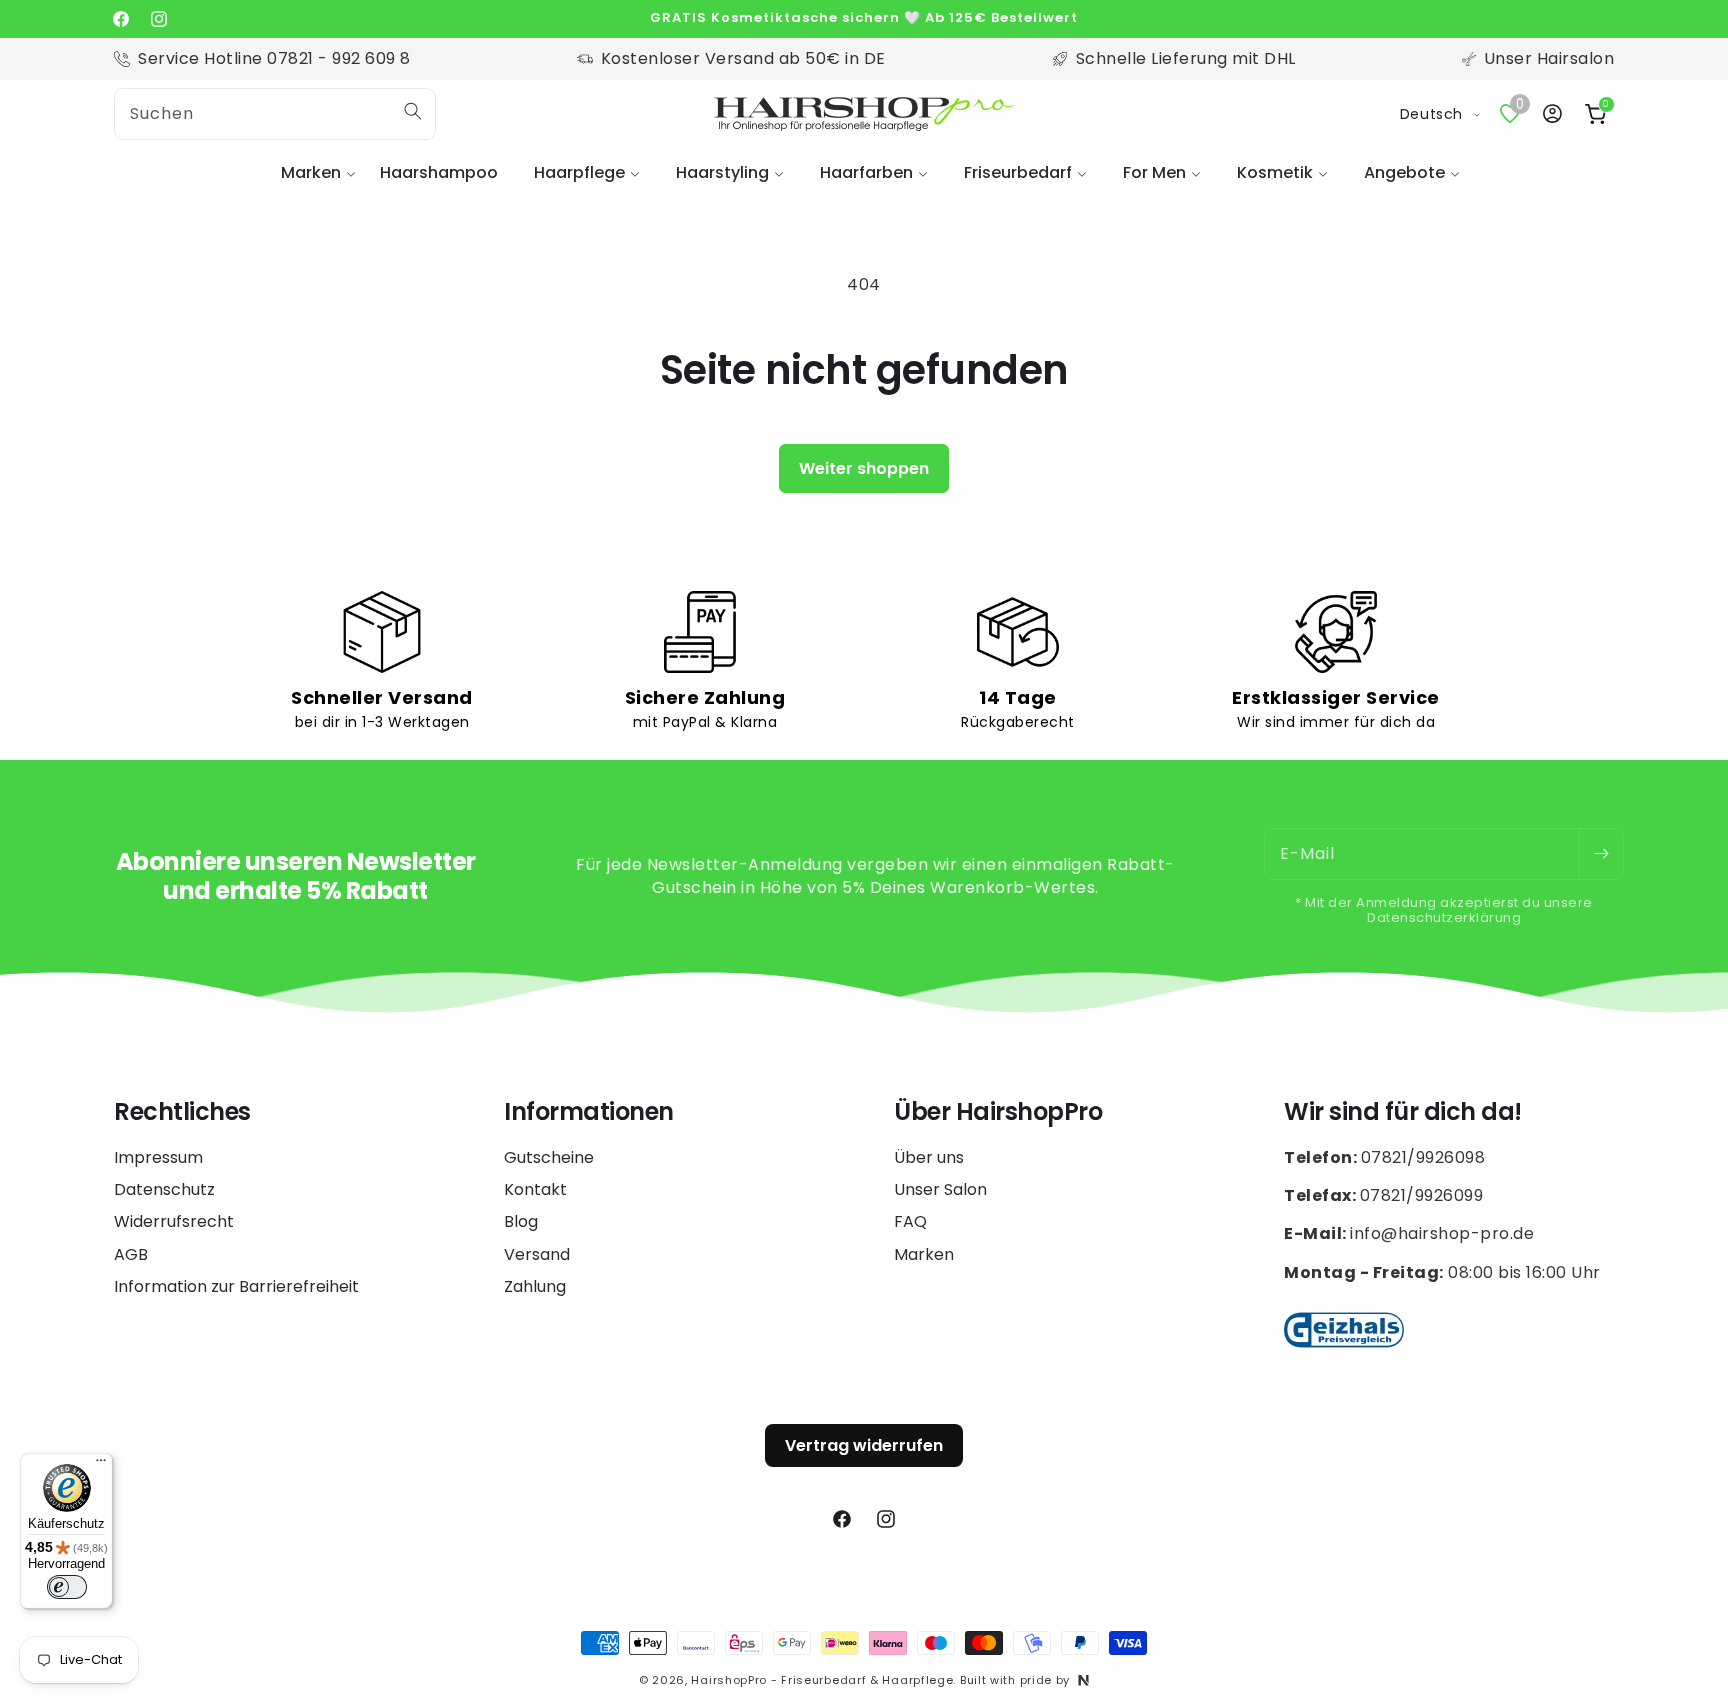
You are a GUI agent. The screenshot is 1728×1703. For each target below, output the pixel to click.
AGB (131, 1254)
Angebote (1404, 172)
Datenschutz (164, 1189)
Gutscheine (549, 1158)
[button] (312, 173)
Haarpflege (579, 172)
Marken (311, 172)
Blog (521, 1221)
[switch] (67, 1587)
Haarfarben (866, 172)
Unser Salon (940, 1189)
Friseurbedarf (1018, 172)
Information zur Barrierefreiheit (236, 1286)
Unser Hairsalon (1549, 58)
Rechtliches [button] (182, 1112)
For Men (1154, 172)
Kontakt (535, 1189)
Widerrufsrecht (174, 1221)
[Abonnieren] (1601, 854)
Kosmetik (1275, 172)
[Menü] (101, 1465)
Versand (537, 1254)
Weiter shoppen (864, 468)
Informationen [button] (589, 1112)
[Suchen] (413, 111)
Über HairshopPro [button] (998, 1112)
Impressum (158, 1158)
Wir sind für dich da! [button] (1403, 1112)
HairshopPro (729, 1680)
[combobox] (275, 114)
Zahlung (535, 1286)
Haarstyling (722, 172)
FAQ (910, 1221)
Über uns (929, 1158)
